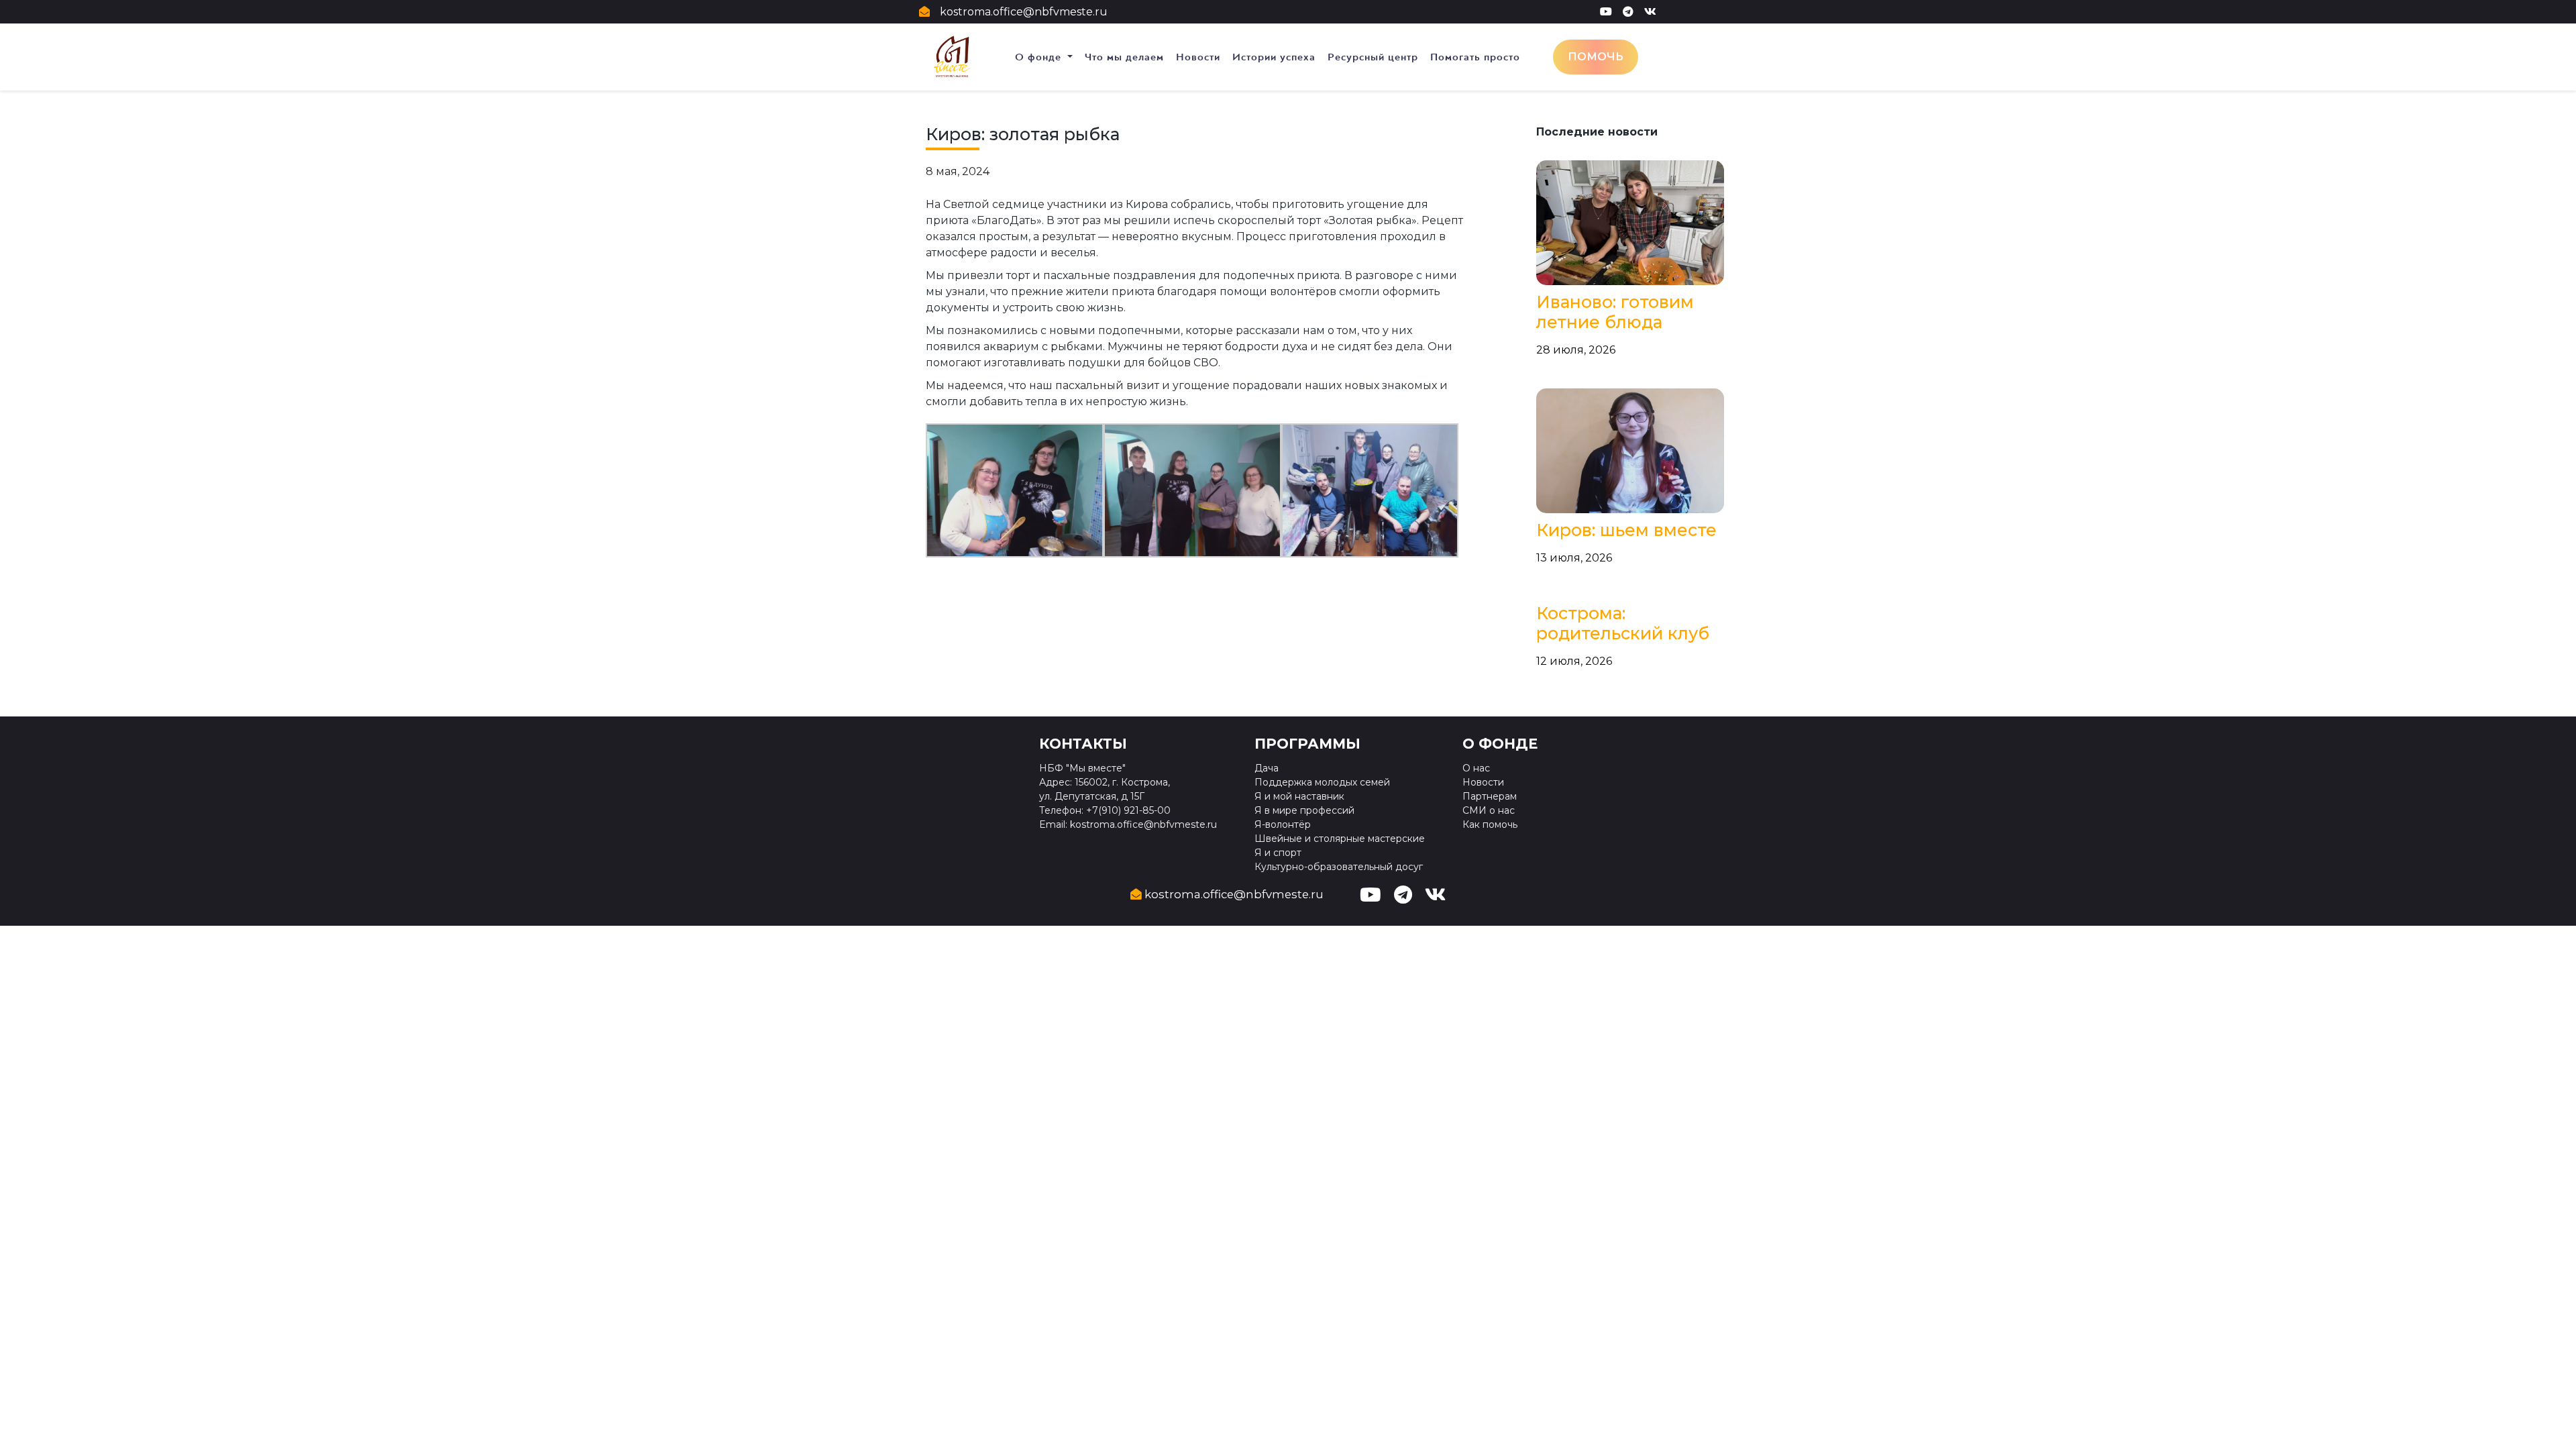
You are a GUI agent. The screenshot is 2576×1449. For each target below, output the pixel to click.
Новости (1198, 57)
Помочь (1596, 57)
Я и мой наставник (1299, 796)
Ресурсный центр (1373, 57)
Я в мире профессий (1304, 810)
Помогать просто (1475, 57)
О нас (1476, 768)
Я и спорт (1278, 853)
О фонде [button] (1040, 57)
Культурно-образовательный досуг (1339, 867)
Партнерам (1490, 796)
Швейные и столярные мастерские (1340, 839)
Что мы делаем (1124, 57)
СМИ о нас (1489, 810)
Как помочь (1490, 824)
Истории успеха (1274, 57)
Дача (1267, 768)
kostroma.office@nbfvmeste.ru (1024, 12)
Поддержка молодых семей (1322, 782)
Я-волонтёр (1283, 824)
